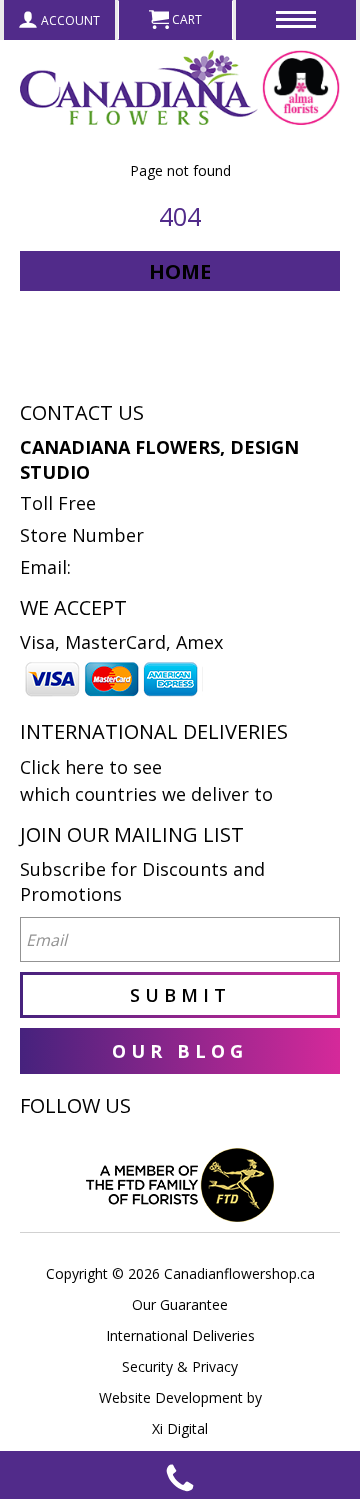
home (180, 271)
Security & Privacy (180, 1366)
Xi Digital (180, 1428)
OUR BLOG (180, 1051)
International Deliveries (180, 1335)
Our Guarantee (180, 1304)
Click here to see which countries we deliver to (146, 780)
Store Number (82, 535)
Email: (45, 567)
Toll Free (58, 503)
